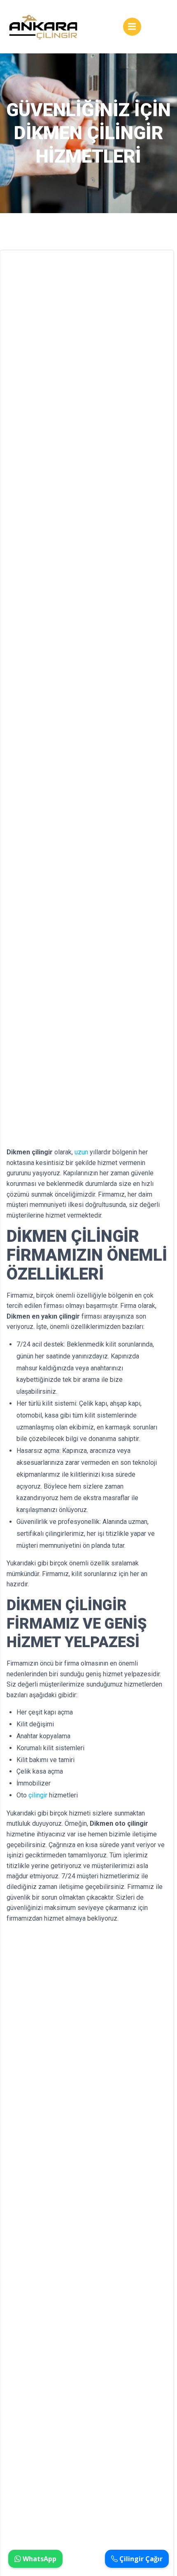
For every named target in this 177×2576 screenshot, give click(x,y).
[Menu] (132, 27)
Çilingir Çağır (140, 2559)
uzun (81, 1152)
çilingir (38, 1795)
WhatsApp (39, 2559)
